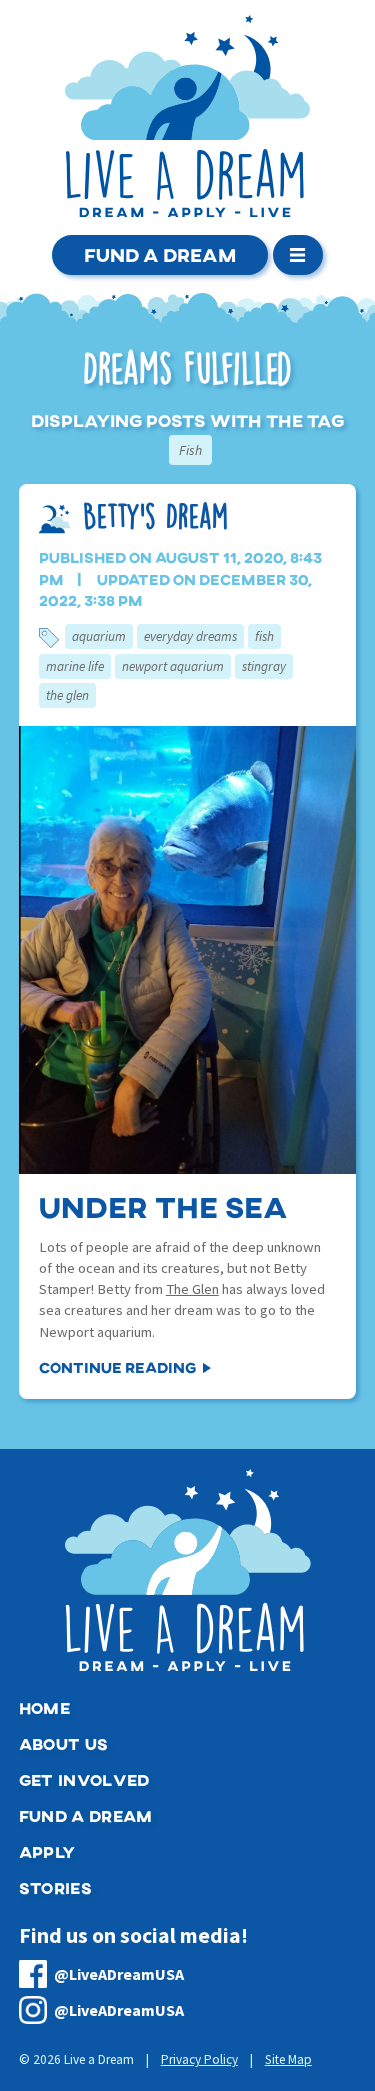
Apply (47, 1851)
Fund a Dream (160, 254)
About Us (64, 1743)
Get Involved (84, 1779)
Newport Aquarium (173, 666)
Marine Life (75, 666)
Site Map (288, 2059)
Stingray (264, 666)
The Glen (67, 695)
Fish (264, 636)
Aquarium (99, 636)
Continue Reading (117, 1367)
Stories (55, 1887)
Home (44, 1707)
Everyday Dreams (190, 636)
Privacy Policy (199, 2059)
